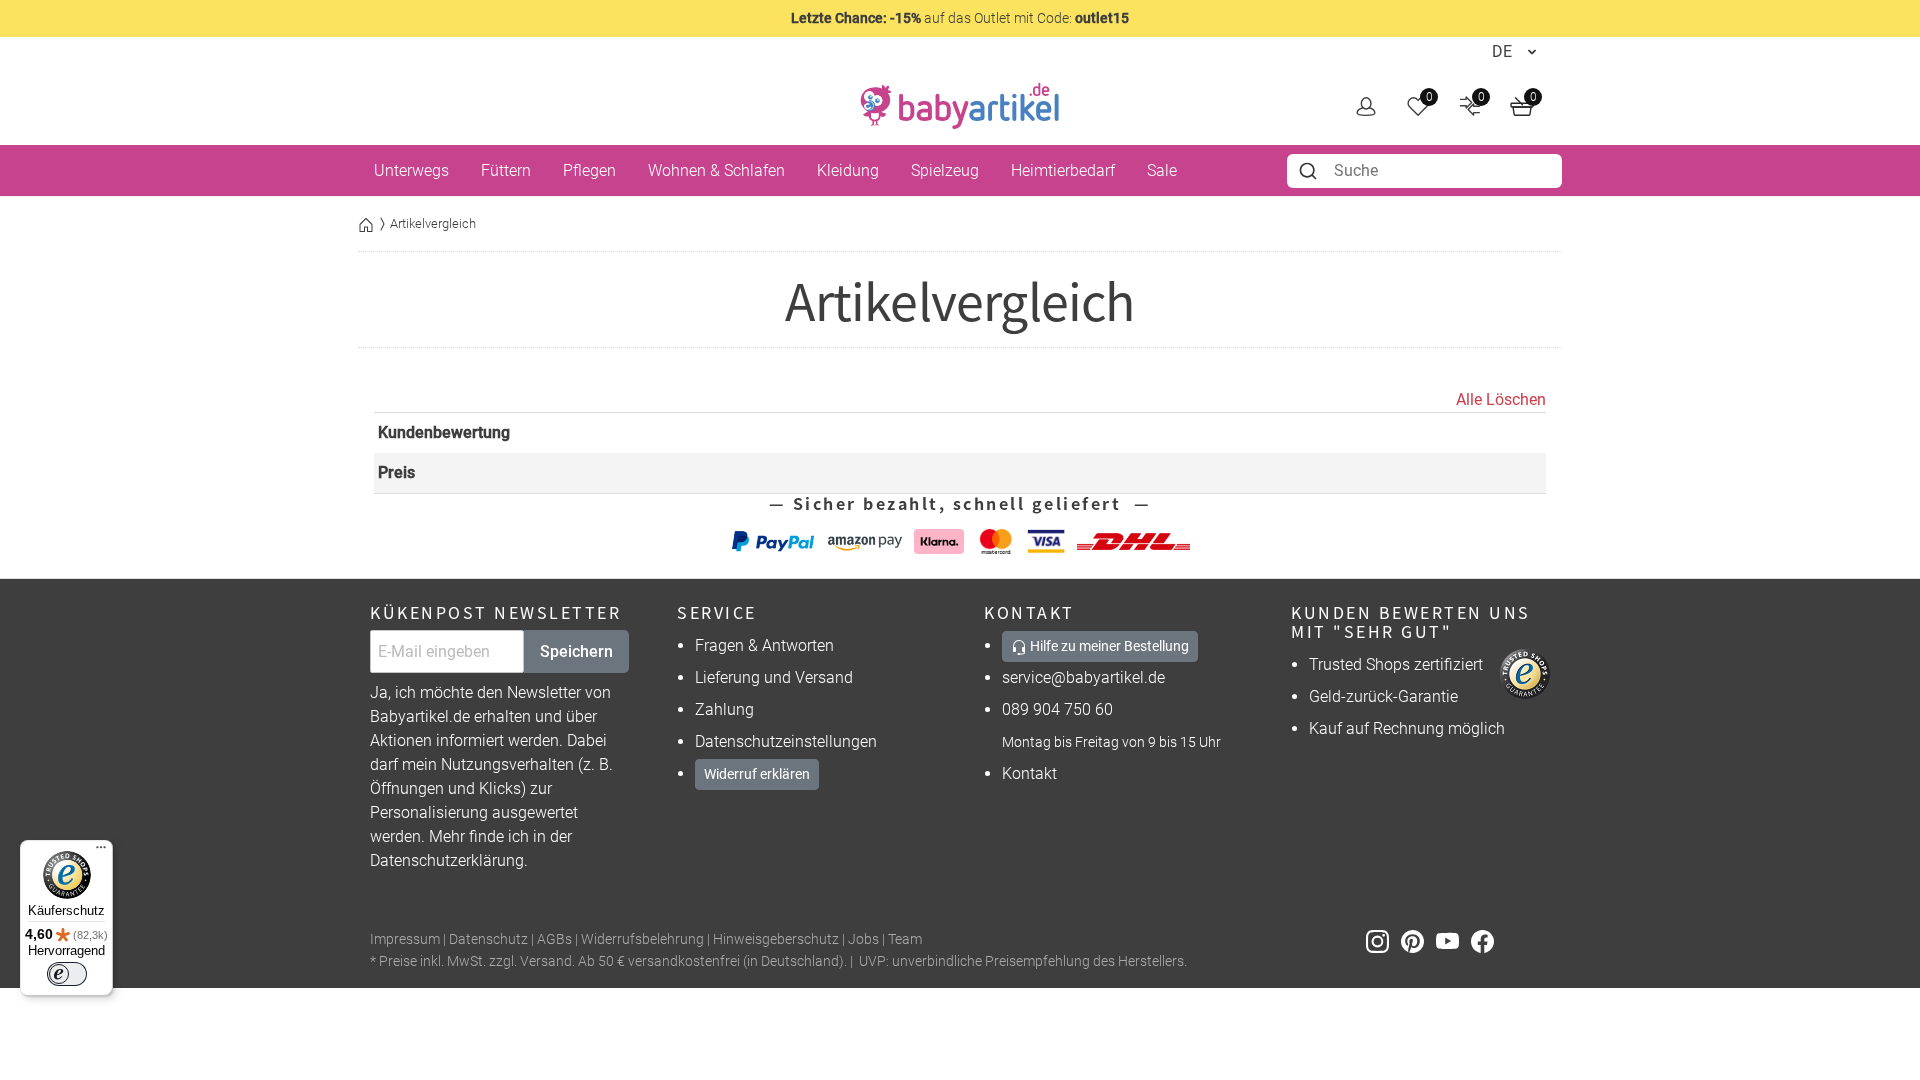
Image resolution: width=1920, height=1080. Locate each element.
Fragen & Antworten (764, 645)
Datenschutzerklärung (447, 860)
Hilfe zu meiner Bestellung (1108, 646)
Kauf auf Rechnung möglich (1407, 728)
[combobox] (1424, 171)
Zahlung (724, 709)
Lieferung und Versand (774, 677)
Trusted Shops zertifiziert (1396, 664)
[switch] (67, 974)
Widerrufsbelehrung (642, 939)
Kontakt (1029, 773)
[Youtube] (1453, 940)
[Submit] (1310, 171)
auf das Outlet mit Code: (960, 18)
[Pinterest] (1418, 940)
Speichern (576, 651)
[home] (960, 106)
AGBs (554, 939)
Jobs (863, 939)
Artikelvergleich (433, 223)
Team (905, 939)
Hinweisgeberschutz (776, 939)
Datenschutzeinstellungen (786, 741)
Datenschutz (488, 939)
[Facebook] (1486, 940)
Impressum (405, 939)
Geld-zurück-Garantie (1383, 696)
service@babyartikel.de (1083, 677)
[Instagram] (1383, 940)
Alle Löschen (1501, 399)
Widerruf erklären (757, 774)
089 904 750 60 (1057, 709)
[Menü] (101, 852)
